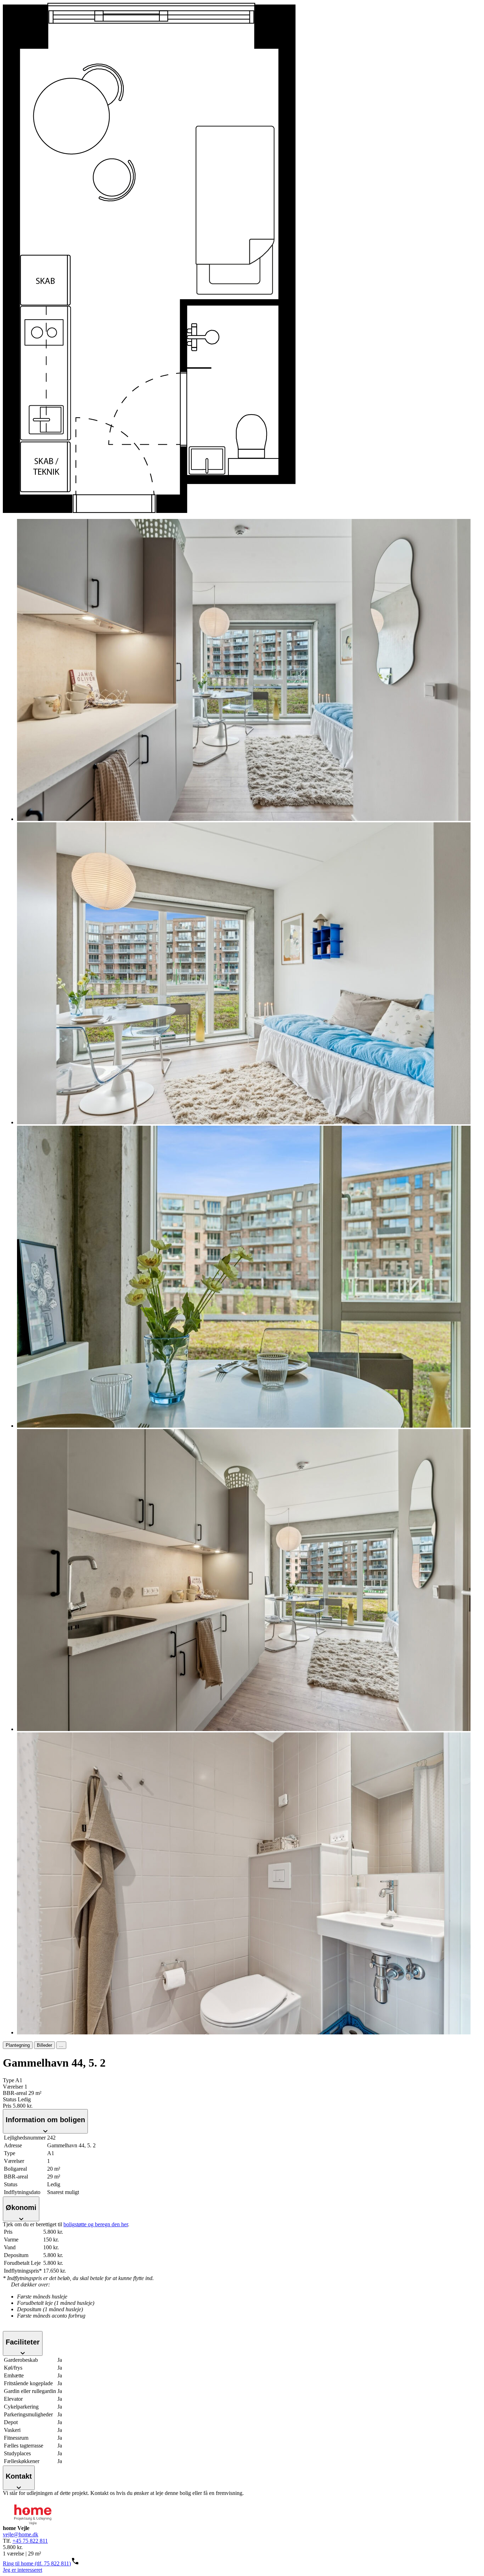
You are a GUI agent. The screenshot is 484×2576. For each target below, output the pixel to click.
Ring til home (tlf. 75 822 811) (37, 2563)
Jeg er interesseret (22, 2570)
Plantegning (18, 2045)
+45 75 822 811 (30, 2541)
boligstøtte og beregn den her (96, 2224)
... (61, 2045)
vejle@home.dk (21, 2534)
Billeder (44, 2045)
